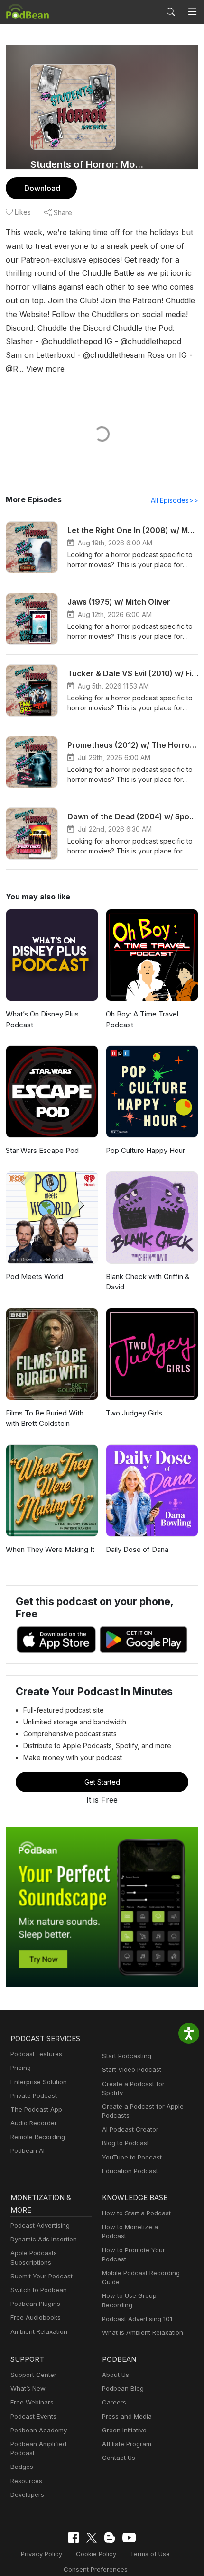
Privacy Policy (42, 2554)
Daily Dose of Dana (137, 1549)
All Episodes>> (175, 500)
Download (42, 188)
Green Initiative (124, 2430)
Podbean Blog (123, 2388)
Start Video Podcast (132, 2069)
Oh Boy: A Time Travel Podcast (142, 1019)
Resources (26, 2481)
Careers (114, 2402)
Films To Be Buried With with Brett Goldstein (45, 1418)
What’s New (28, 2388)
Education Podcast (130, 2171)
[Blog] (110, 2538)
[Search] (171, 12)
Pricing (21, 2068)
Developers (27, 2494)
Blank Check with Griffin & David (148, 1282)
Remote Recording (38, 2137)
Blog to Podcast (125, 2143)
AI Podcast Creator (130, 2129)
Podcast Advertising (40, 2225)
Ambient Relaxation (39, 2331)
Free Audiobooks (36, 2317)
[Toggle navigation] (192, 12)
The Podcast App (36, 2109)
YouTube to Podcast (132, 2157)
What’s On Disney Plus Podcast (42, 1019)
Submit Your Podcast (42, 2276)
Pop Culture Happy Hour (145, 1150)
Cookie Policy (96, 2554)
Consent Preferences (96, 2569)
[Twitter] (92, 2538)
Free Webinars (32, 2402)
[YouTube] (129, 2538)
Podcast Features (36, 2054)
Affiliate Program (127, 2444)
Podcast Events (33, 2416)
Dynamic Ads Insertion (44, 2239)
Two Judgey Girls (134, 1413)
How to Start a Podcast (136, 2213)
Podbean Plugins (35, 2304)
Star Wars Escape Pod (42, 1150)
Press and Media (127, 2416)
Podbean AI (28, 2150)
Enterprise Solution (39, 2082)
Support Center (33, 2375)
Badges (22, 2467)
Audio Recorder (34, 2123)
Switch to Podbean (39, 2290)
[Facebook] (74, 2538)
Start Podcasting (127, 2056)
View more (45, 369)
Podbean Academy (39, 2430)
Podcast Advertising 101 (137, 2319)
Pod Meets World (34, 1276)
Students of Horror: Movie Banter (89, 164)
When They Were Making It (50, 1549)
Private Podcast (34, 2095)
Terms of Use (150, 2554)
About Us (116, 2375)
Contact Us (119, 2458)
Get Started (102, 1782)
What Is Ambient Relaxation (143, 2332)
